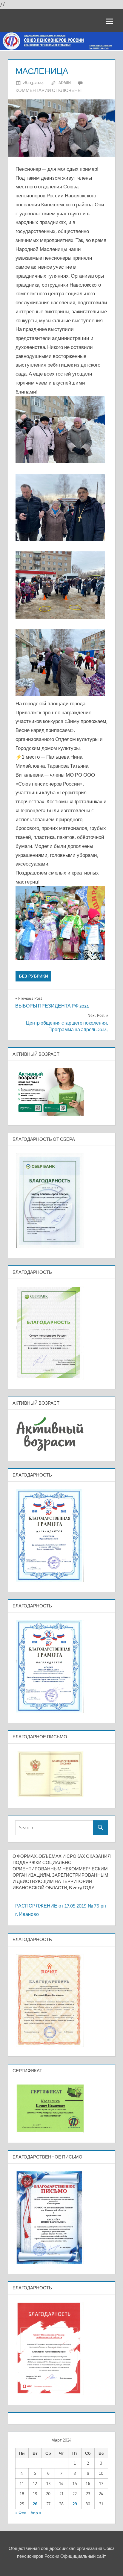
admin (65, 83)
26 (35, 2504)
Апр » (36, 2513)
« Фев (21, 2513)
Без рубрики (33, 976)
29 (75, 2504)
